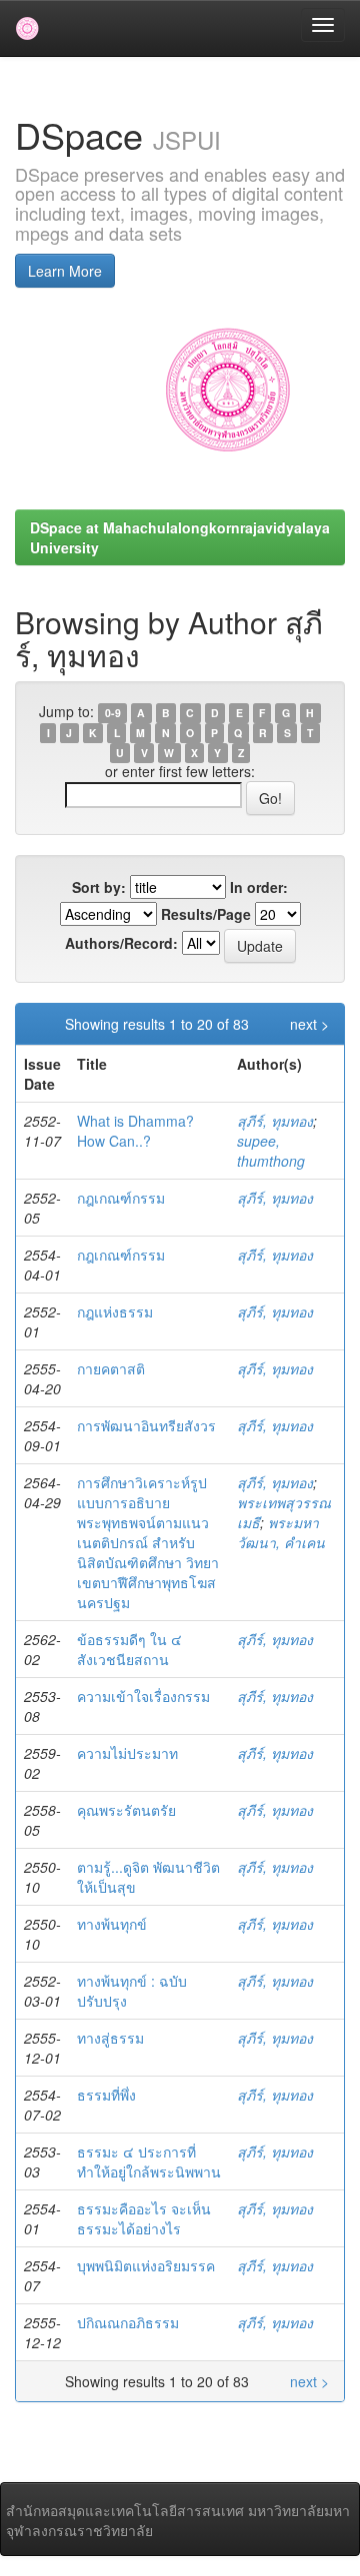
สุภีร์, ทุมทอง (275, 1121)
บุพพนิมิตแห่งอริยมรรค (146, 2265)
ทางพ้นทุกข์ (112, 1924)
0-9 (113, 713)
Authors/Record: (121, 943)
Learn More (65, 271)
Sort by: (99, 887)
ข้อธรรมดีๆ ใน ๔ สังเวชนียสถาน (129, 1649)
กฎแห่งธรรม (115, 1311)
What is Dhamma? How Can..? (135, 1131)
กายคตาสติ (111, 1368)
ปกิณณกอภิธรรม (128, 2322)
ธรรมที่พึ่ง (106, 2095)
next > (309, 1024)
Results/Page (206, 914)
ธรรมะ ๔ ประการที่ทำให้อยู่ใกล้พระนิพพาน (149, 2161)
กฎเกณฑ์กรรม (121, 1198)
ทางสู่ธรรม (110, 2038)
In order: (259, 887)
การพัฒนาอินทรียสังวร (146, 1425)
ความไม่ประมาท (127, 1753)
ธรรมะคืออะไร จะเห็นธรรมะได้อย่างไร (144, 2218)
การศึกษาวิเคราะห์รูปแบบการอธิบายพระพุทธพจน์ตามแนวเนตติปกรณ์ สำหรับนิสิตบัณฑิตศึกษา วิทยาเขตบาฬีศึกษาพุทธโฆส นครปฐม (148, 1542)
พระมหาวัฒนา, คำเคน (281, 1532)
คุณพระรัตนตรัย (126, 1810)
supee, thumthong (271, 1151)
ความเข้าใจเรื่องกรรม (143, 1696)
